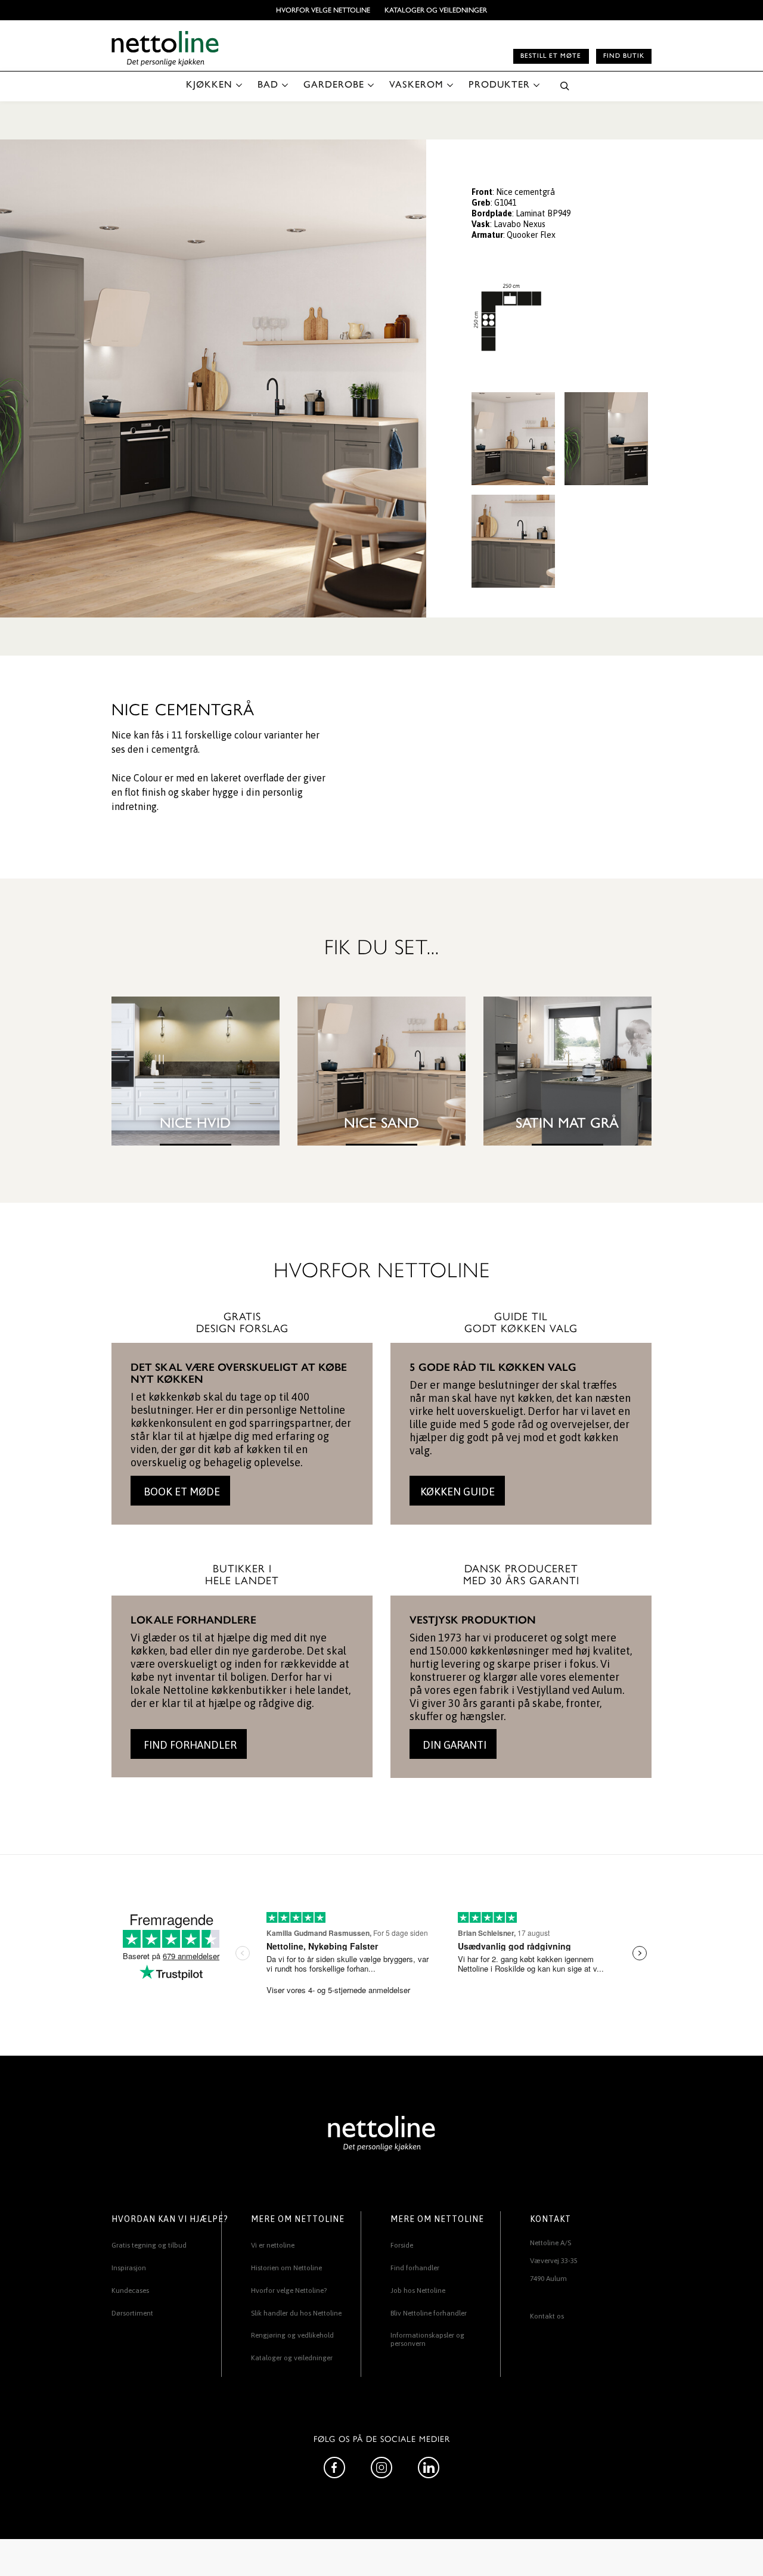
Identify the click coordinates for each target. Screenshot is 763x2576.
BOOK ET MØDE (181, 1492)
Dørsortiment (132, 2313)
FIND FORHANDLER (189, 1745)
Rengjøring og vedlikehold (292, 2335)
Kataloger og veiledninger (436, 10)
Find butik (624, 56)
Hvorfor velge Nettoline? (289, 2291)
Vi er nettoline (273, 2245)
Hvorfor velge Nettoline (323, 10)
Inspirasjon (129, 2268)
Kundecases (130, 2291)
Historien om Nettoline (286, 2268)
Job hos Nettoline (418, 2291)
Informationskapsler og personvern (427, 2339)
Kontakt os (547, 2316)
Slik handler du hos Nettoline (296, 2313)
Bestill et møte (551, 56)
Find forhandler (415, 2268)
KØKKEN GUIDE (458, 1492)
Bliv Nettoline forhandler (429, 2313)
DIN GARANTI (453, 1745)
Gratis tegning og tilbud (149, 2245)
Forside (402, 2245)
